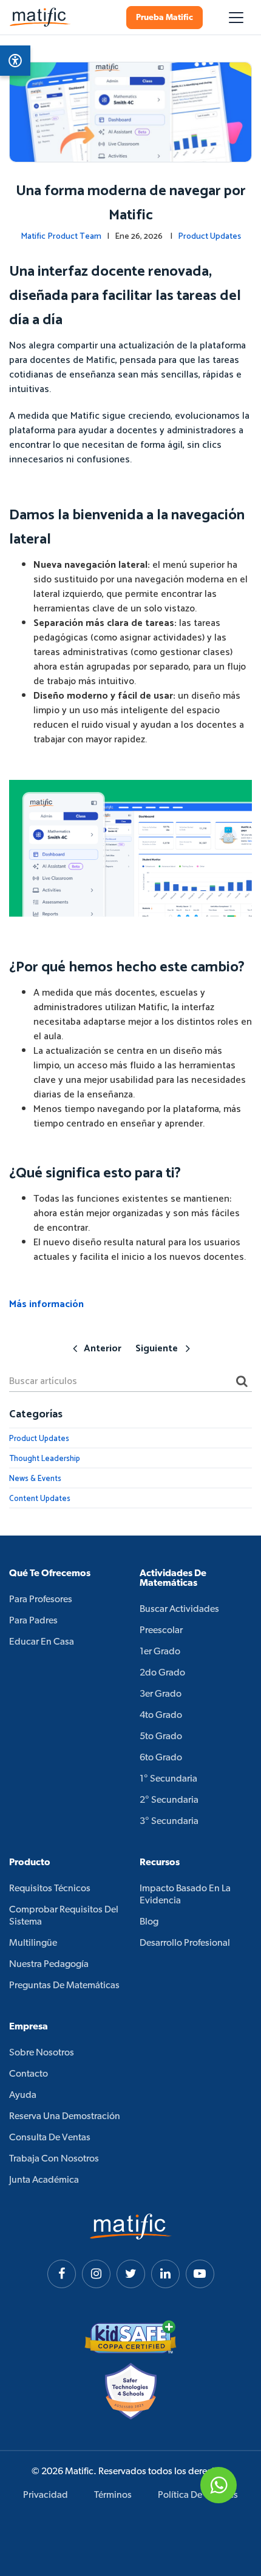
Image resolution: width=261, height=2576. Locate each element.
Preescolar (161, 1631)
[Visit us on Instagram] (96, 2274)
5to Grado (161, 1737)
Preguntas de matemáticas (64, 1986)
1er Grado (160, 1652)
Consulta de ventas (50, 2138)
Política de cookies (198, 2495)
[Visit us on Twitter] (131, 2274)
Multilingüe (33, 1943)
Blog (149, 1922)
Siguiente (157, 1349)
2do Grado (162, 1673)
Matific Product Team (61, 237)
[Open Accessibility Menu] (15, 61)
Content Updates (40, 1499)
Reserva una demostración (65, 2117)
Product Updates (209, 237)
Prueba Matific (164, 18)
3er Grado (161, 1694)
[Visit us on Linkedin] (165, 2274)
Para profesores (41, 1600)
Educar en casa (42, 1642)
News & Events (35, 1479)
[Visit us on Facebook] (62, 2274)
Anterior (103, 1349)
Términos (113, 2495)
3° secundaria (169, 1822)
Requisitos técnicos (50, 1889)
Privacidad (46, 2495)
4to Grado (161, 1716)
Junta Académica (44, 2180)
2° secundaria (169, 1800)
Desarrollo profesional (185, 1943)
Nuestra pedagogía (49, 1965)
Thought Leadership (45, 1459)
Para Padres (33, 1621)
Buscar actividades (179, 1609)
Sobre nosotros (42, 2053)
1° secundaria (168, 1779)
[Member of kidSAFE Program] (130, 2337)
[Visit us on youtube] (200, 2274)
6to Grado (161, 1758)
